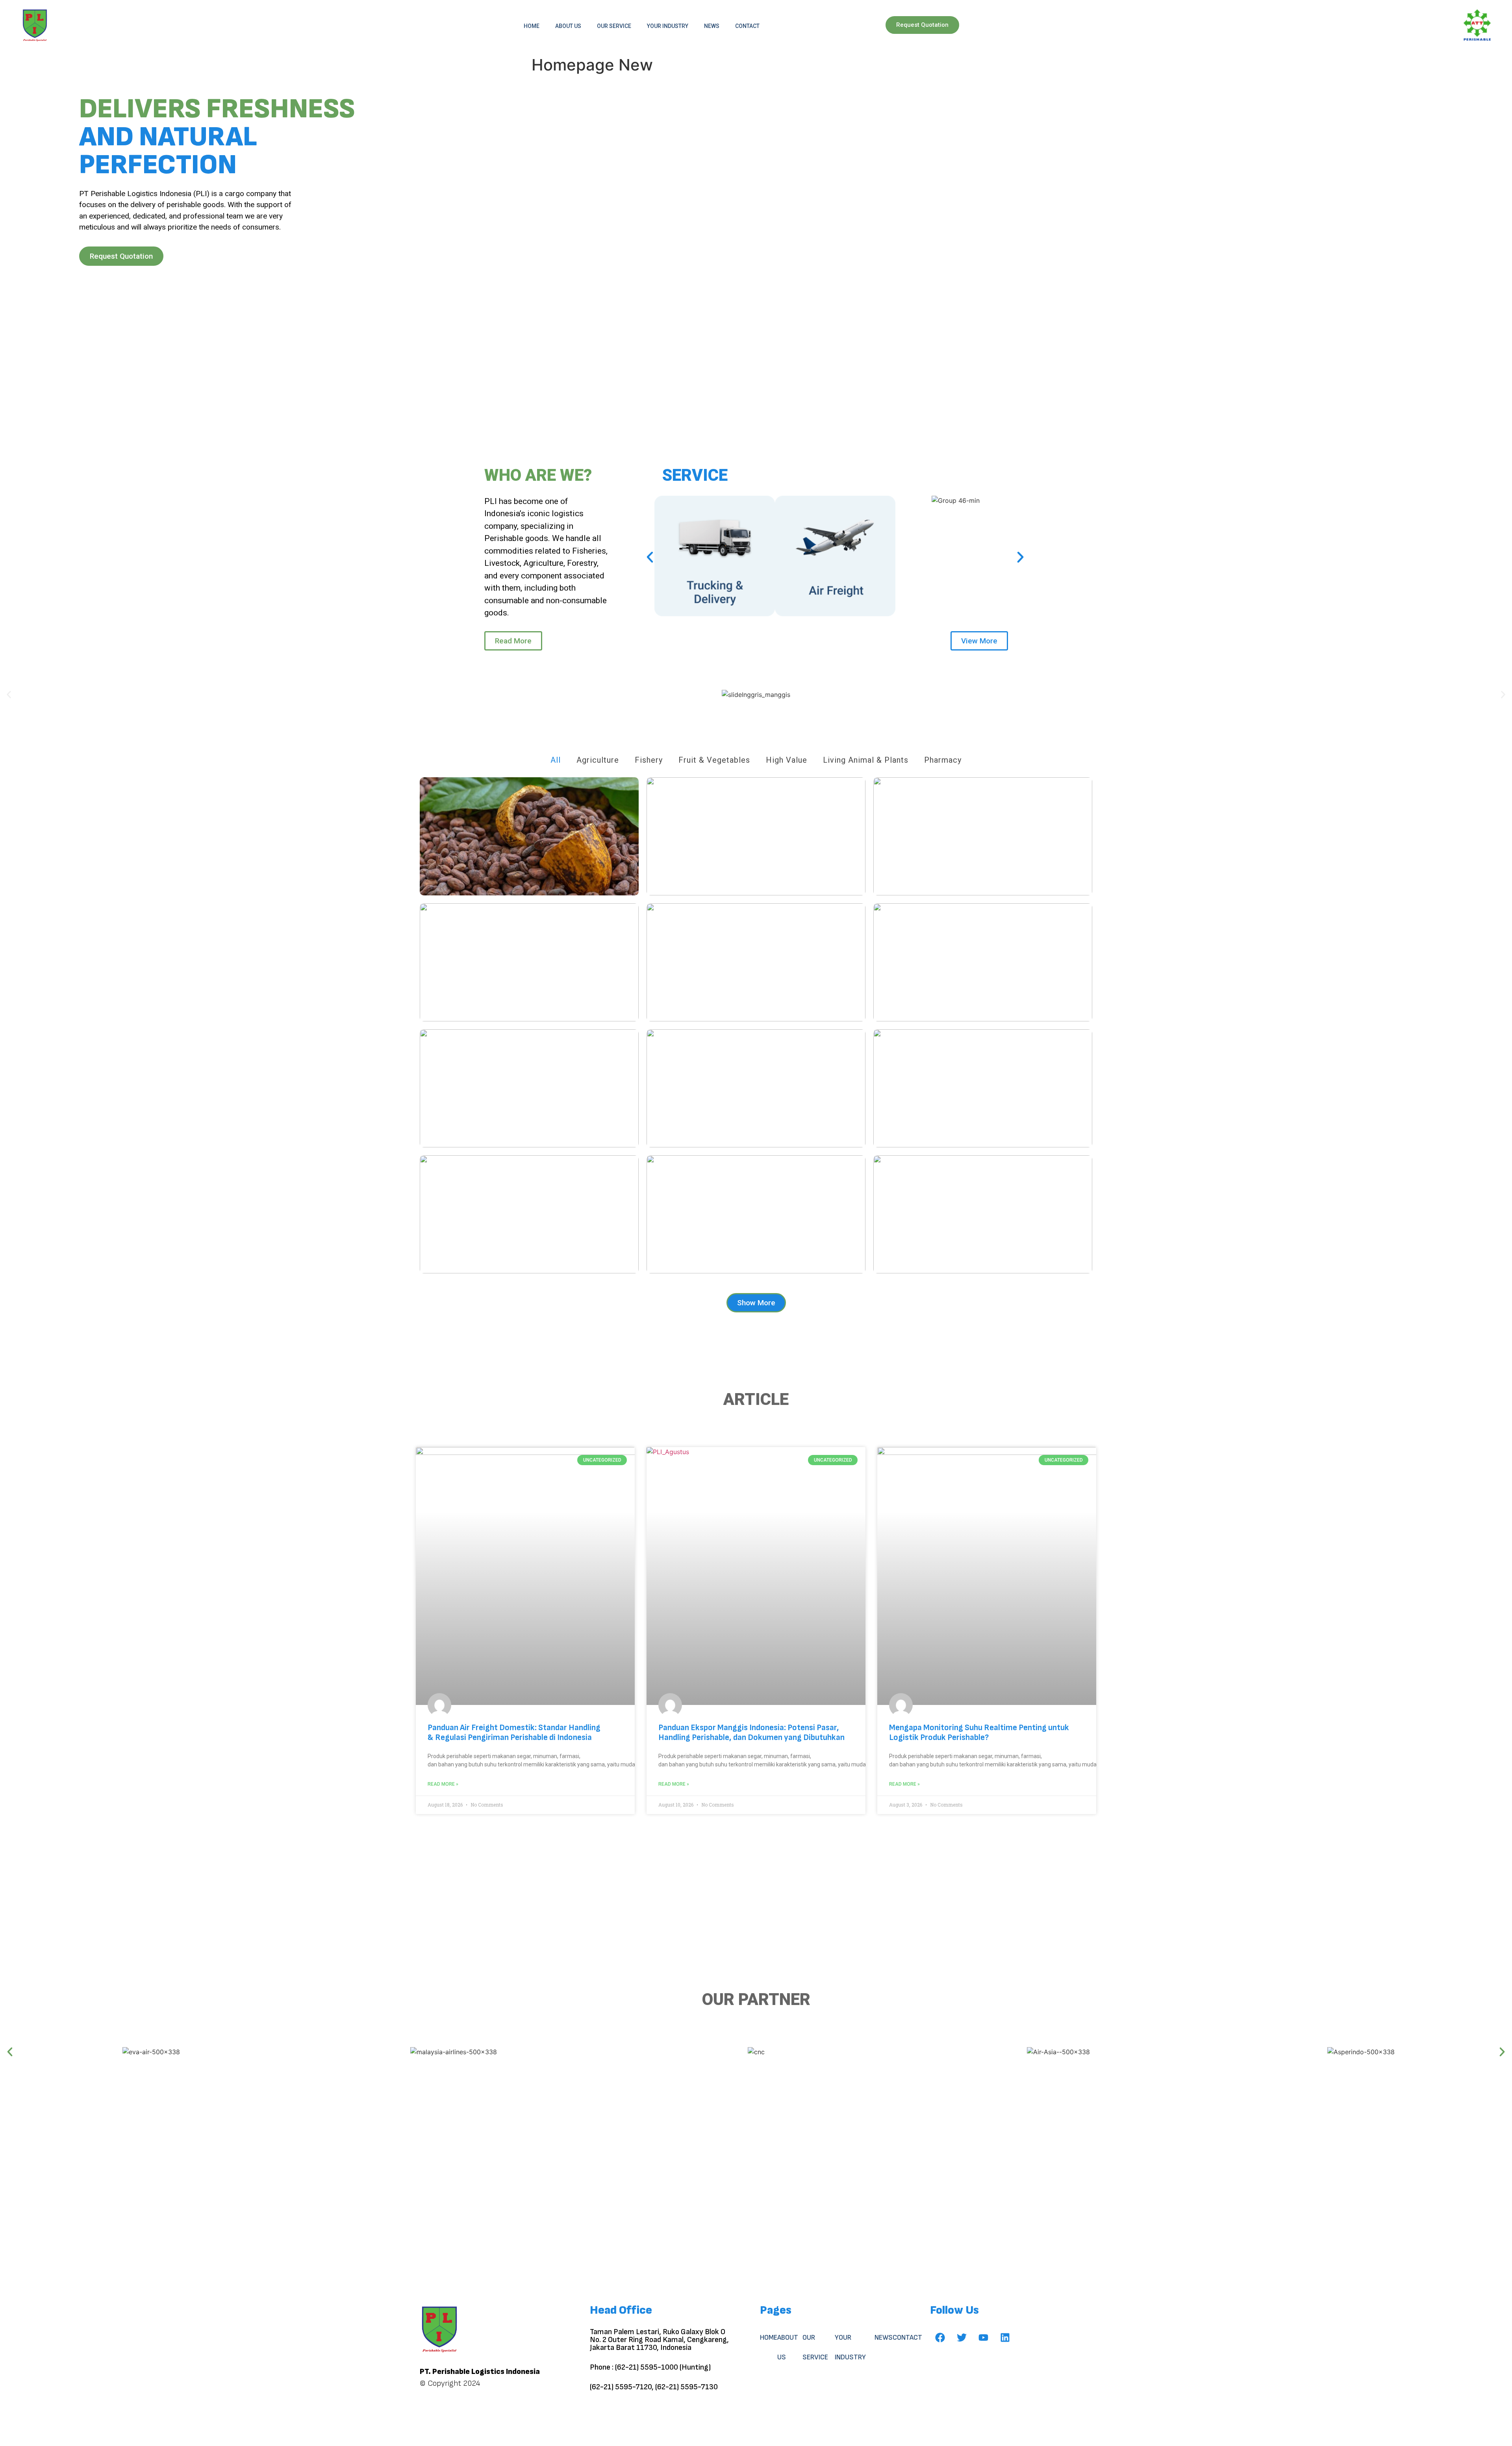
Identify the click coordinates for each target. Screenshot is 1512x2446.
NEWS (712, 26)
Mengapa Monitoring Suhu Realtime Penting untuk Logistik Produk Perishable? (979, 1733)
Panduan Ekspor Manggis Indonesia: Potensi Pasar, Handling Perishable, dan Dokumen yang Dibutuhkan (751, 1733)
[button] (650, 557)
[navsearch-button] (1436, 26)
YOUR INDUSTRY (668, 26)
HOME (532, 26)
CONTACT (747, 26)
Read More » (443, 1784)
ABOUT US (568, 26)
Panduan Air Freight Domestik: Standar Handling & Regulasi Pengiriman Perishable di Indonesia (514, 1733)
